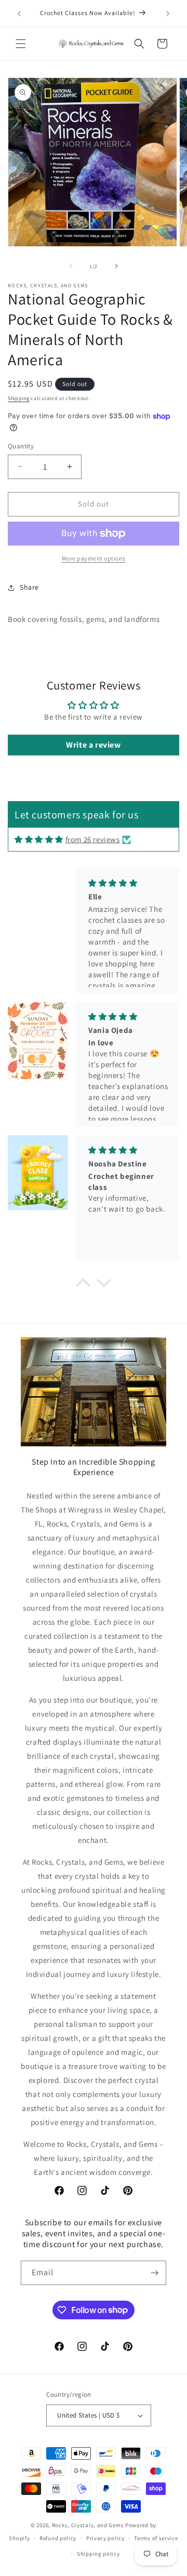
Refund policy (58, 2538)
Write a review (93, 745)
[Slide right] (116, 266)
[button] (21, 44)
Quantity (21, 446)
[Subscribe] (154, 2273)
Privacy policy (105, 2538)
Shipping (19, 398)
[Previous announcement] (19, 14)
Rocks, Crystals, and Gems (88, 2525)
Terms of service (156, 2538)
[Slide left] (71, 266)
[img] (39, 839)
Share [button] (29, 587)
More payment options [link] (94, 558)
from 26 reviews (93, 839)
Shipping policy (98, 2554)
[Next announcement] (168, 14)
